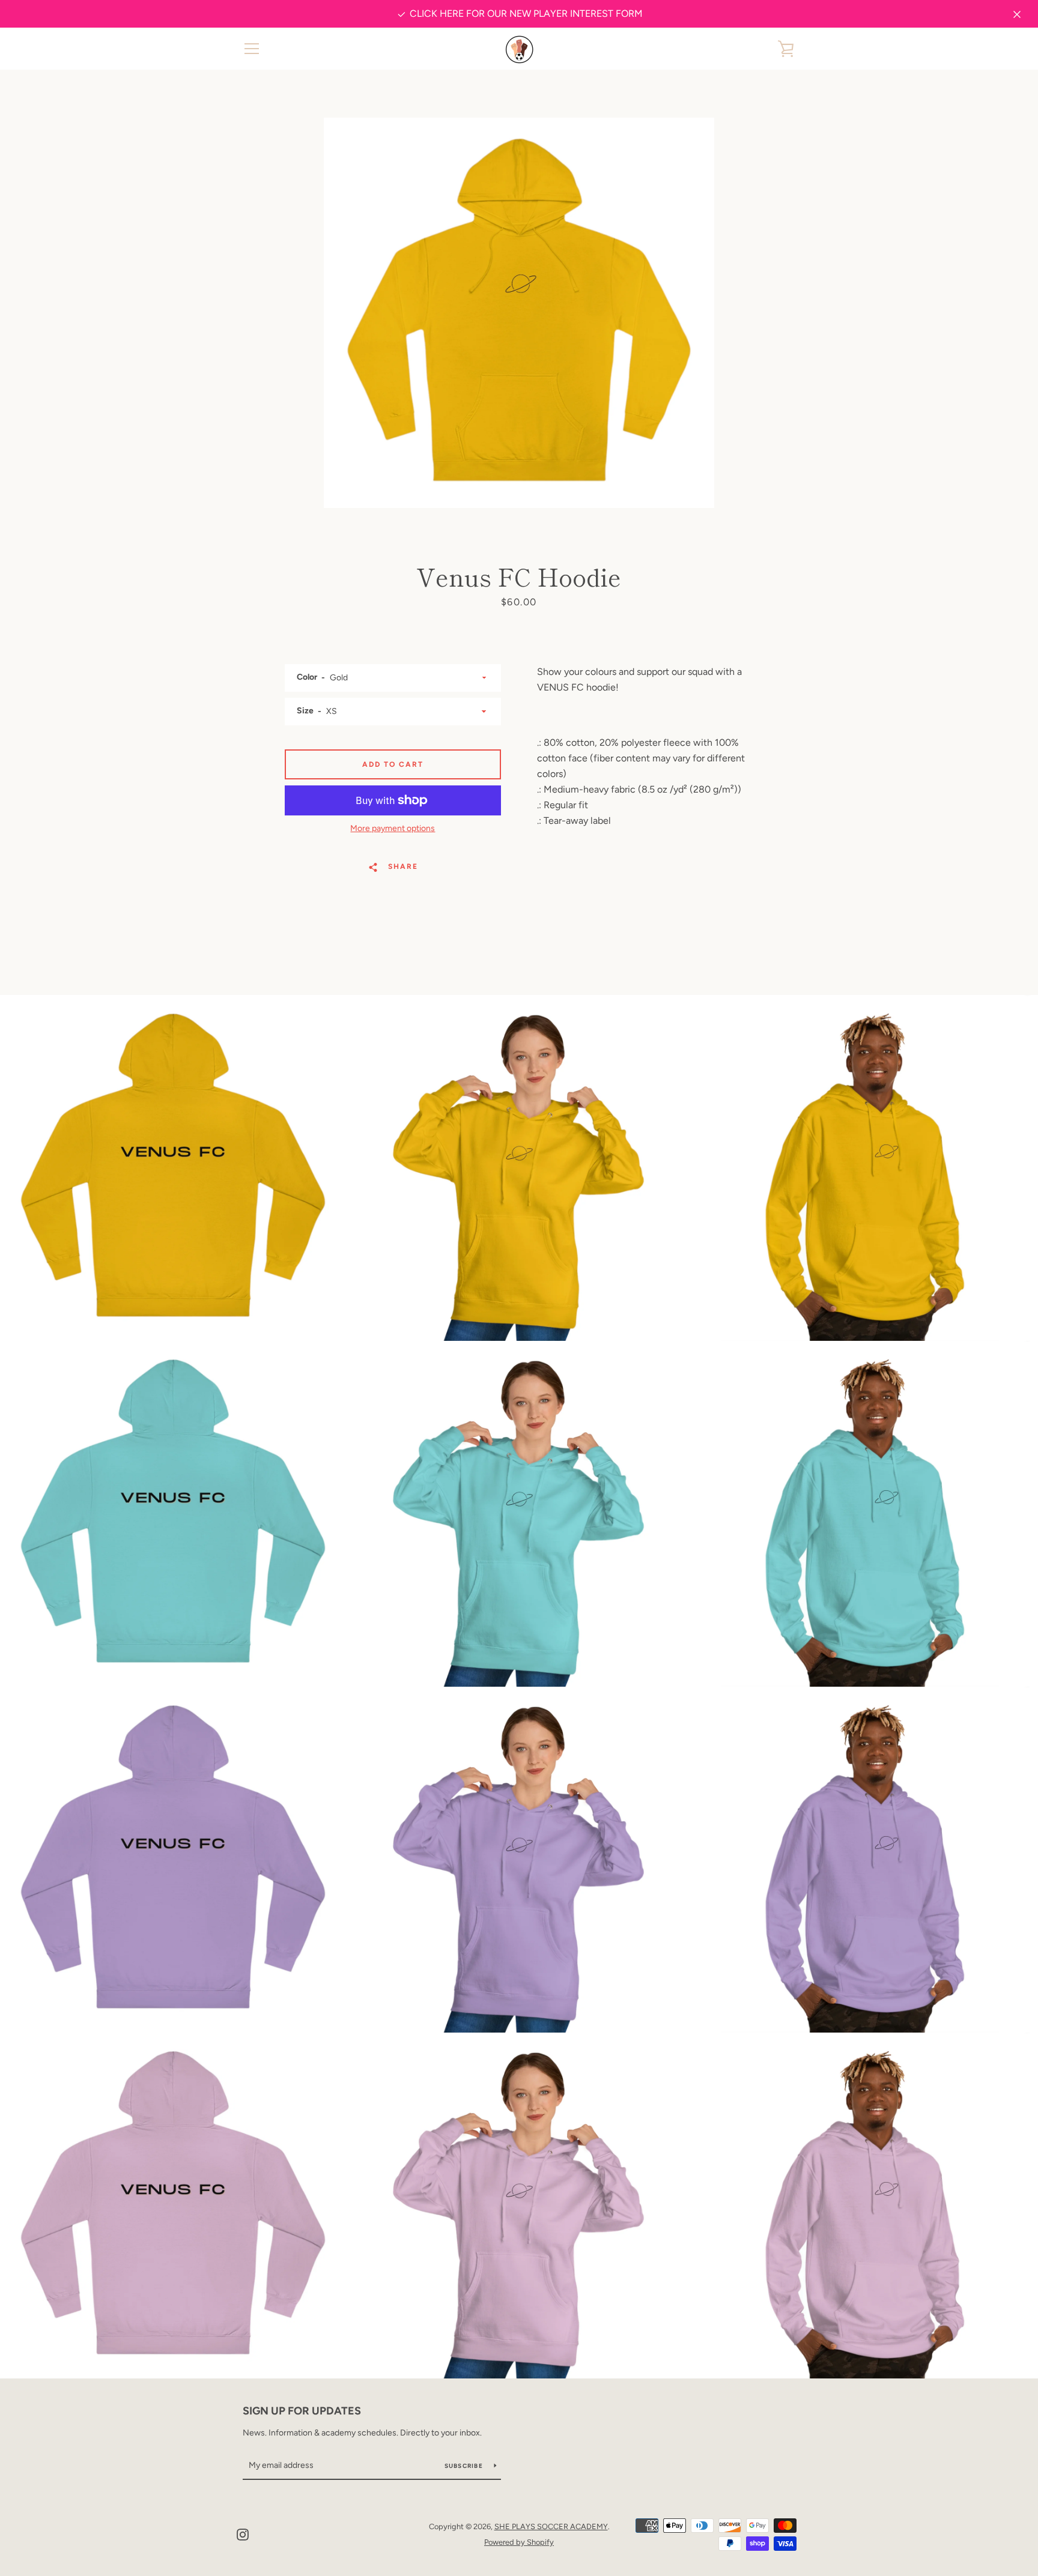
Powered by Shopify (519, 2542)
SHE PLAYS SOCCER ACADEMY (551, 2526)
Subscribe (465, 2466)
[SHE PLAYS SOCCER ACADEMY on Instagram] (243, 2534)
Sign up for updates (302, 2411)
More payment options (393, 828)
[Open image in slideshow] (519, 313)
